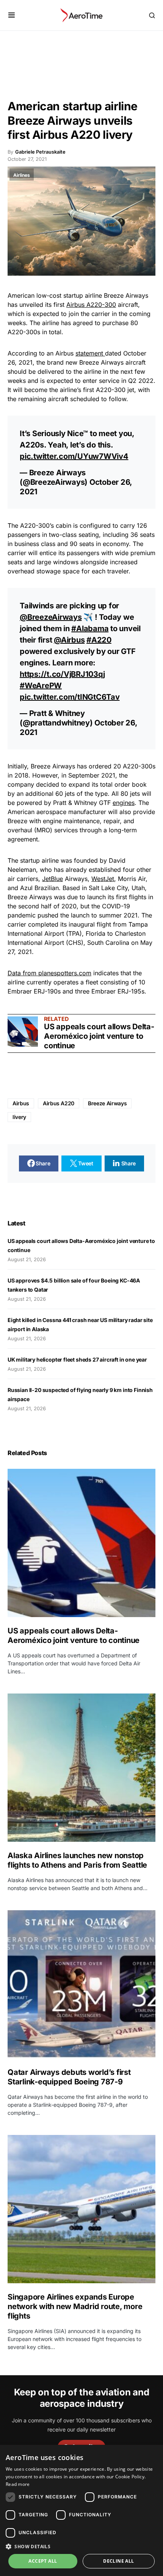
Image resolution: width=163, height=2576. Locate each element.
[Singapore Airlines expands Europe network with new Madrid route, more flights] (81, 2209)
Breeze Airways (107, 1103)
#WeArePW (41, 686)
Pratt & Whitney (57, 713)
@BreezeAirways (51, 617)
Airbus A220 (59, 1103)
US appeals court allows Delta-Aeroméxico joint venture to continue (99, 1036)
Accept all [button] (43, 2561)
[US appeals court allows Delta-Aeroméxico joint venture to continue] (23, 1032)
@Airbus (69, 640)
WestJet (103, 879)
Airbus (21, 1103)
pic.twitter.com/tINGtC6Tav (70, 697)
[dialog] (81, 2510)
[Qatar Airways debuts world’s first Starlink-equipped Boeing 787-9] (81, 1984)
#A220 (99, 640)
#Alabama (90, 629)
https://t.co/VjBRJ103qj (62, 674)
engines (124, 803)
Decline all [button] (118, 2561)
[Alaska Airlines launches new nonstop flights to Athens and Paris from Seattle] (81, 1768)
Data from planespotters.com (49, 973)
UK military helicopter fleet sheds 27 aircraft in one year (77, 1359)
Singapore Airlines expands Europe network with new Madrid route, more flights (75, 2306)
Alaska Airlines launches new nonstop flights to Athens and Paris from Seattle (77, 1860)
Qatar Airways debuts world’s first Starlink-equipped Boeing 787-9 (69, 2077)
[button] (12, 15)
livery (19, 1117)
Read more (18, 2484)
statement (90, 353)
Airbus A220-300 (91, 305)
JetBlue (53, 879)
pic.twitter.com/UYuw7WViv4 (74, 456)
